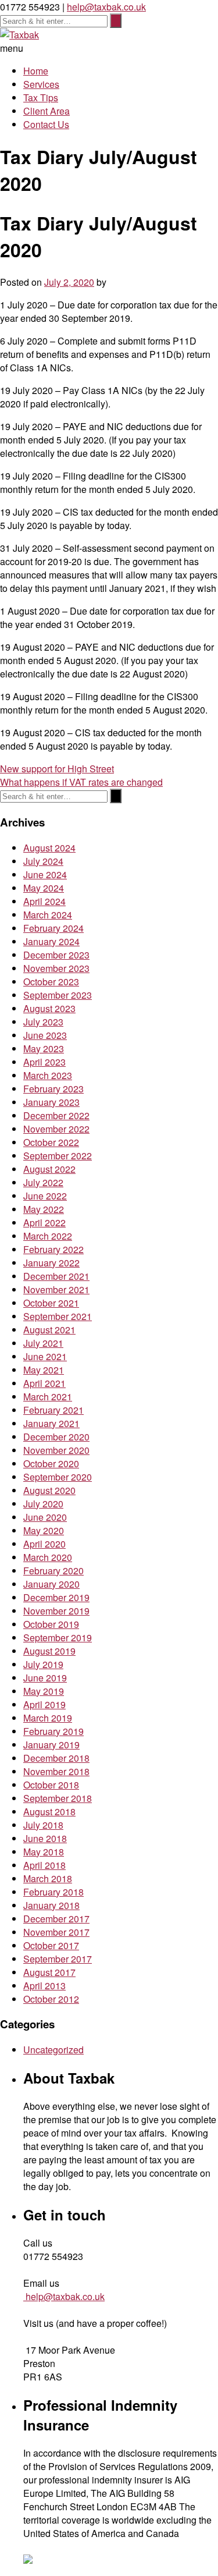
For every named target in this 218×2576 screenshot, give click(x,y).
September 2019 (58, 1638)
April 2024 (44, 901)
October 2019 (51, 1624)
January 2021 (51, 1423)
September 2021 (58, 1316)
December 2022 (56, 1115)
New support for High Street (57, 769)
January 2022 (51, 1263)
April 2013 (44, 1986)
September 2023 (58, 995)
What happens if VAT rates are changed (81, 782)
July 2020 (43, 1504)
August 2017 (49, 1972)
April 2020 (44, 1544)
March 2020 (48, 1557)
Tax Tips (41, 97)
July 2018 (43, 1825)
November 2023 (56, 968)
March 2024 (48, 915)
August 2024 (49, 848)
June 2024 (45, 874)
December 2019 (56, 1597)
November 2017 (56, 1932)
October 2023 (51, 982)
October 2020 (51, 1463)
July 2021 (43, 1343)
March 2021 (48, 1397)
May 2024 (44, 888)
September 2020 (58, 1477)
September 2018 (58, 1798)
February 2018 (53, 1892)
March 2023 (48, 1075)
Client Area (47, 111)
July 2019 (43, 1664)
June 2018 (45, 1838)
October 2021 (51, 1303)
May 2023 (44, 1049)
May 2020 (44, 1530)
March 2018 (48, 1878)
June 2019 (45, 1678)
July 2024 (43, 861)
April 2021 (44, 1383)
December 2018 (56, 1758)
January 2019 (51, 1745)
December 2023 (56, 955)
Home (36, 71)
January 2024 (51, 941)
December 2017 (56, 1919)
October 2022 (51, 1142)
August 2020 (49, 1490)
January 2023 (51, 1102)
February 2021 (53, 1410)
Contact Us (46, 124)
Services (41, 84)
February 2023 (53, 1089)
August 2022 (49, 1169)
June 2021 (45, 1356)
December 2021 (56, 1276)
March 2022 (48, 1236)
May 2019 (44, 1691)
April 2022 (44, 1223)
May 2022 (44, 1209)
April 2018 (44, 1865)
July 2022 (43, 1182)
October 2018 (51, 1785)
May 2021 (44, 1370)
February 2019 (53, 1731)
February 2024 (53, 928)
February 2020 (53, 1571)
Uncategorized (53, 2050)
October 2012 (51, 1999)
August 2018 (49, 1812)
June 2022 (45, 1196)
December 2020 (56, 1437)
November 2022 (56, 1129)
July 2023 (43, 1022)
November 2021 (56, 1289)
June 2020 (45, 1517)
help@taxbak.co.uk (106, 7)
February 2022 (53, 1249)
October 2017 (51, 1945)
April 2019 (44, 1704)
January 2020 (51, 1584)
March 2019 (48, 1718)
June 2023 (45, 1035)
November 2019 (56, 1611)
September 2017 (58, 1959)
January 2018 (51, 1905)
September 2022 (58, 1156)
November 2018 (56, 1771)
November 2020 (56, 1450)
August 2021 (49, 1330)
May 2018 (44, 1852)
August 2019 (49, 1651)
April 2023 (44, 1062)
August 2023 (49, 1008)
